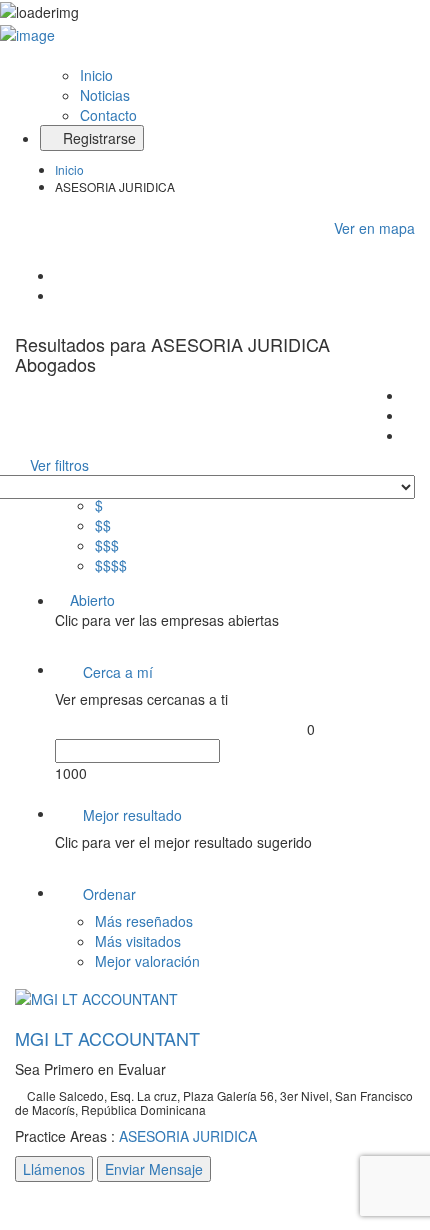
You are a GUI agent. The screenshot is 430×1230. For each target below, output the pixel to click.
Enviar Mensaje (154, 1169)
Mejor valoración (147, 961)
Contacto (108, 115)
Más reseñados (144, 921)
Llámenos (54, 1169)
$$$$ (111, 565)
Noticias (105, 95)
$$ (103, 525)
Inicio (96, 75)
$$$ (107, 545)
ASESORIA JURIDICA (188, 1136)
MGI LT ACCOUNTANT (107, 1038)
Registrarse (97, 138)
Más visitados (138, 941)
